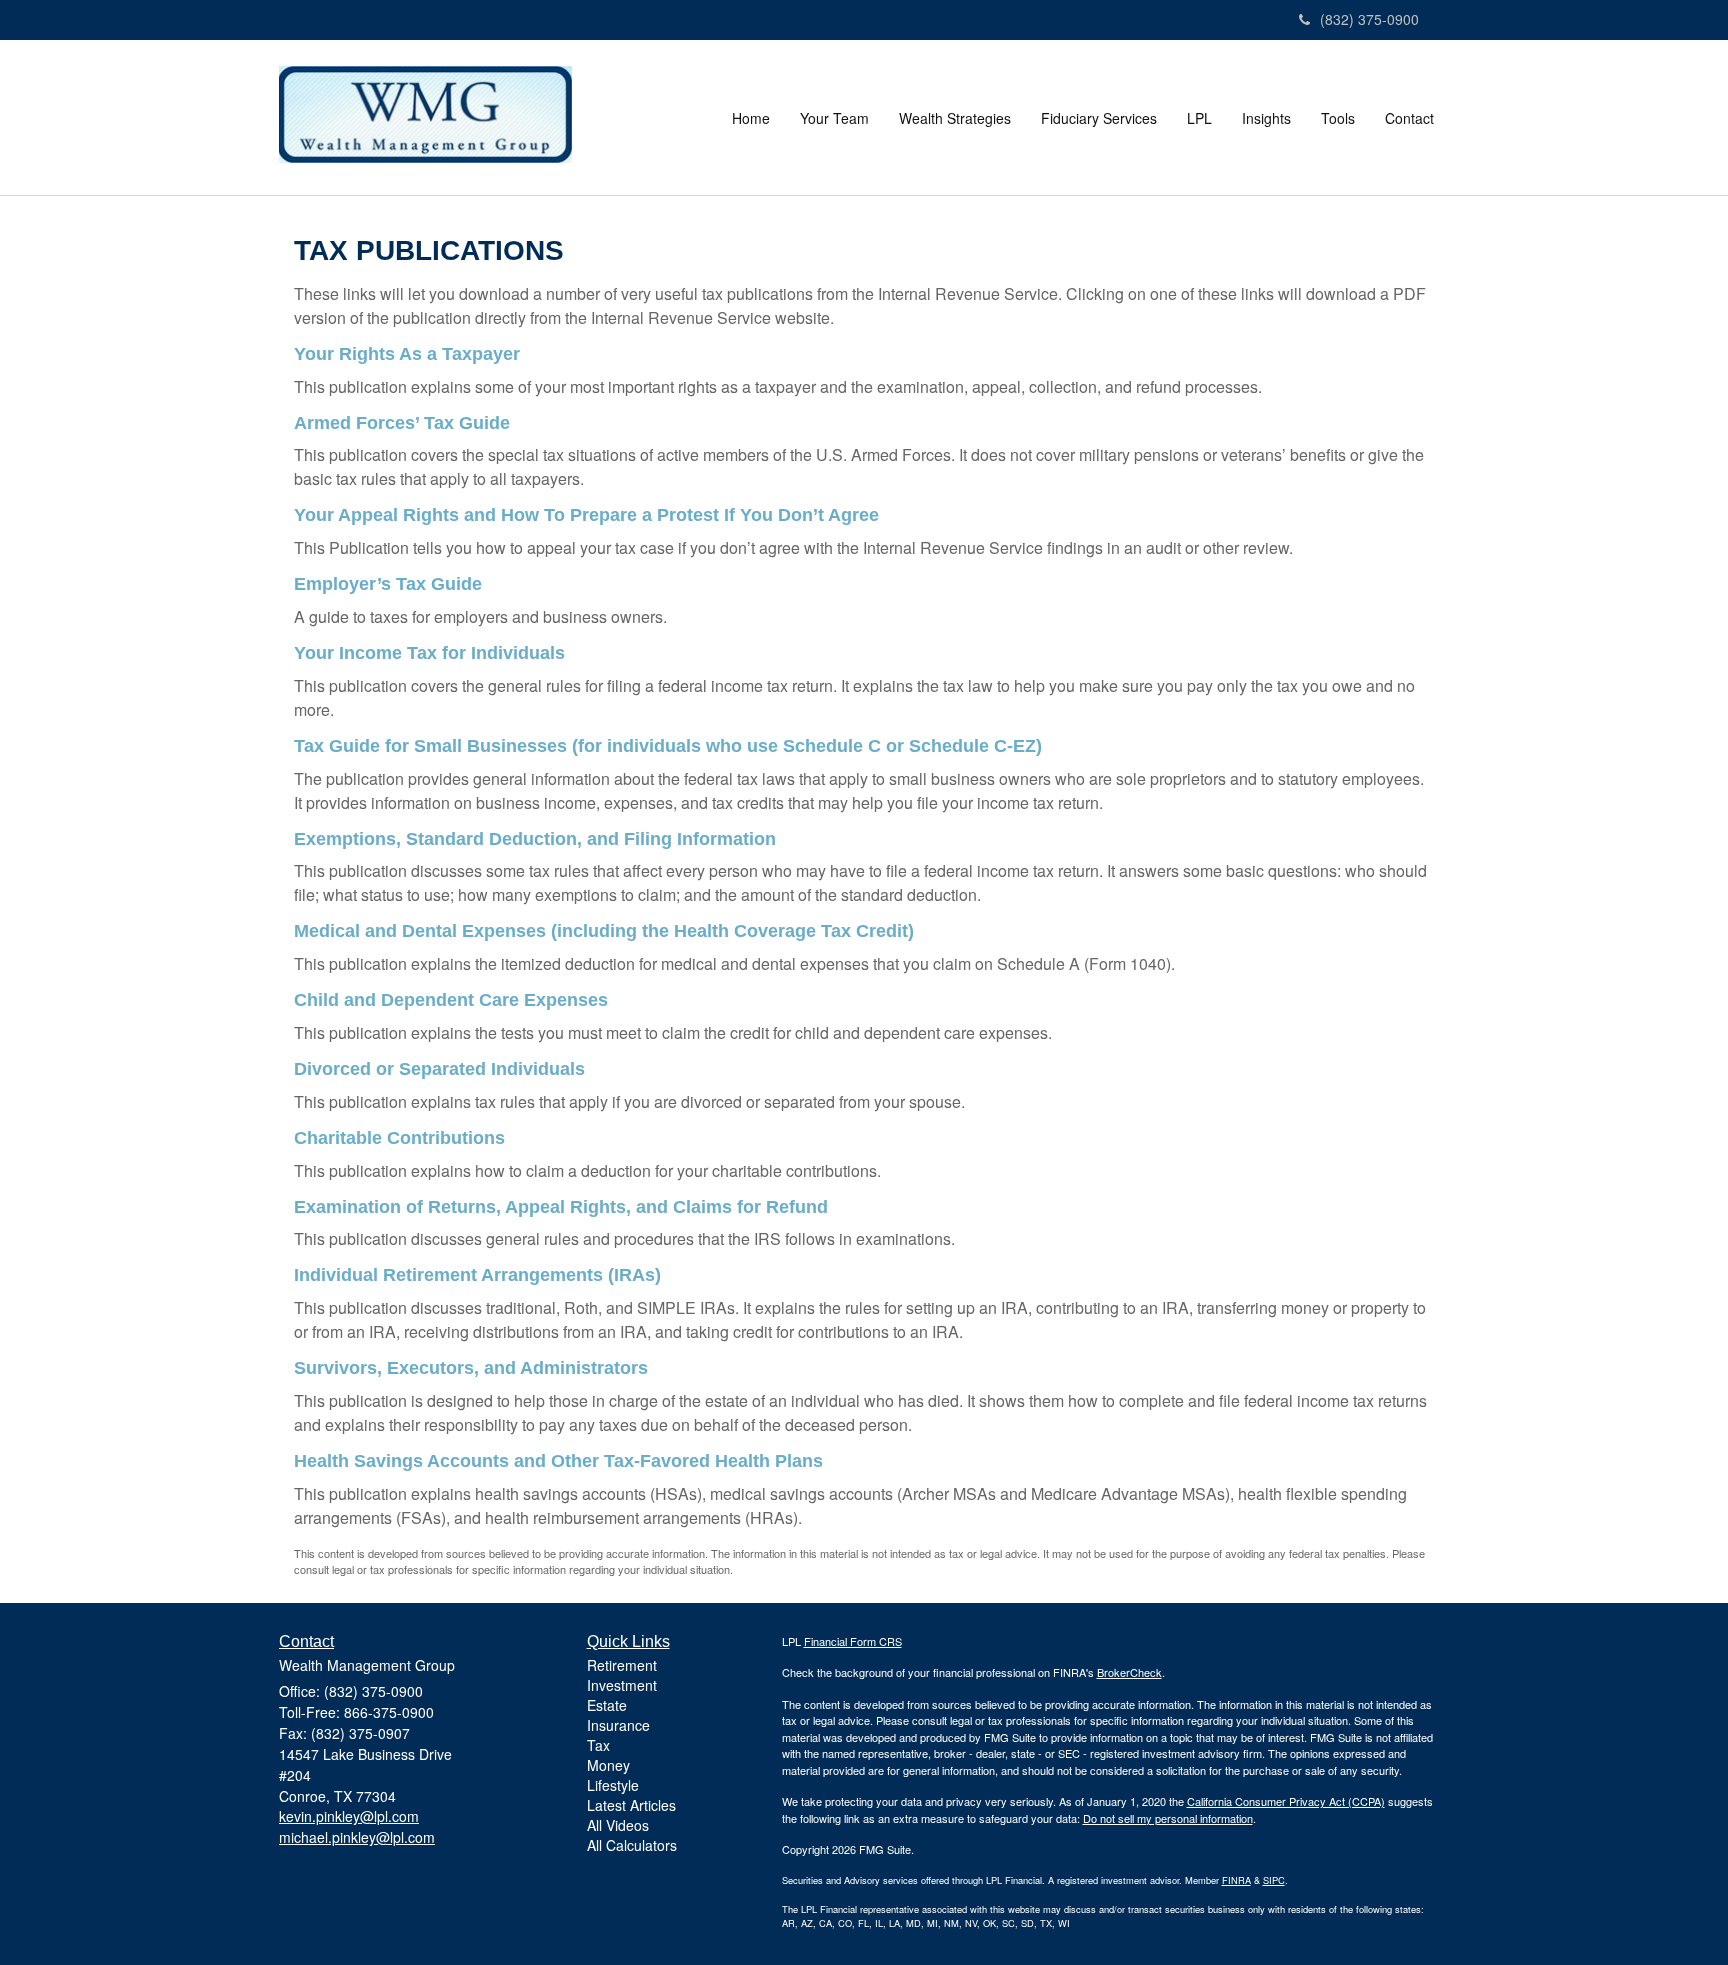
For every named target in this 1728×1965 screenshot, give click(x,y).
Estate (607, 1705)
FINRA (1236, 1880)
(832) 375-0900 (1369, 19)
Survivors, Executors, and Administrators (471, 1368)
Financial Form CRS (853, 1641)
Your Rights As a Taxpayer (407, 354)
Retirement (622, 1665)
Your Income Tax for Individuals (429, 653)
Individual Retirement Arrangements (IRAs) (477, 1275)
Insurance (618, 1725)
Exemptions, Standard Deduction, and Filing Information (535, 839)
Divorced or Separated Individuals (439, 1069)
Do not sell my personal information (1168, 1818)
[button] (834, 118)
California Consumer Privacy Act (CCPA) (1286, 1801)
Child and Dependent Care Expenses (451, 1000)
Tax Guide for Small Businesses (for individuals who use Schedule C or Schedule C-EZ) (668, 746)
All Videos (618, 1825)
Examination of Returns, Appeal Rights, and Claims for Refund (561, 1207)
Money (608, 1765)
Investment (622, 1685)
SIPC (1274, 1880)
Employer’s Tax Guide (388, 584)
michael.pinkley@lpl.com (357, 1837)
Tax (598, 1745)
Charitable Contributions (399, 1138)
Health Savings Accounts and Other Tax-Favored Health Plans (558, 1461)
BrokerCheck (1129, 1672)
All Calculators (632, 1845)
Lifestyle (613, 1785)
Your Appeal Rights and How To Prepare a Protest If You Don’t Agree (586, 515)
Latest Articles (631, 1805)
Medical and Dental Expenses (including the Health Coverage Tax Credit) (604, 931)
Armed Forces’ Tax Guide (402, 423)
